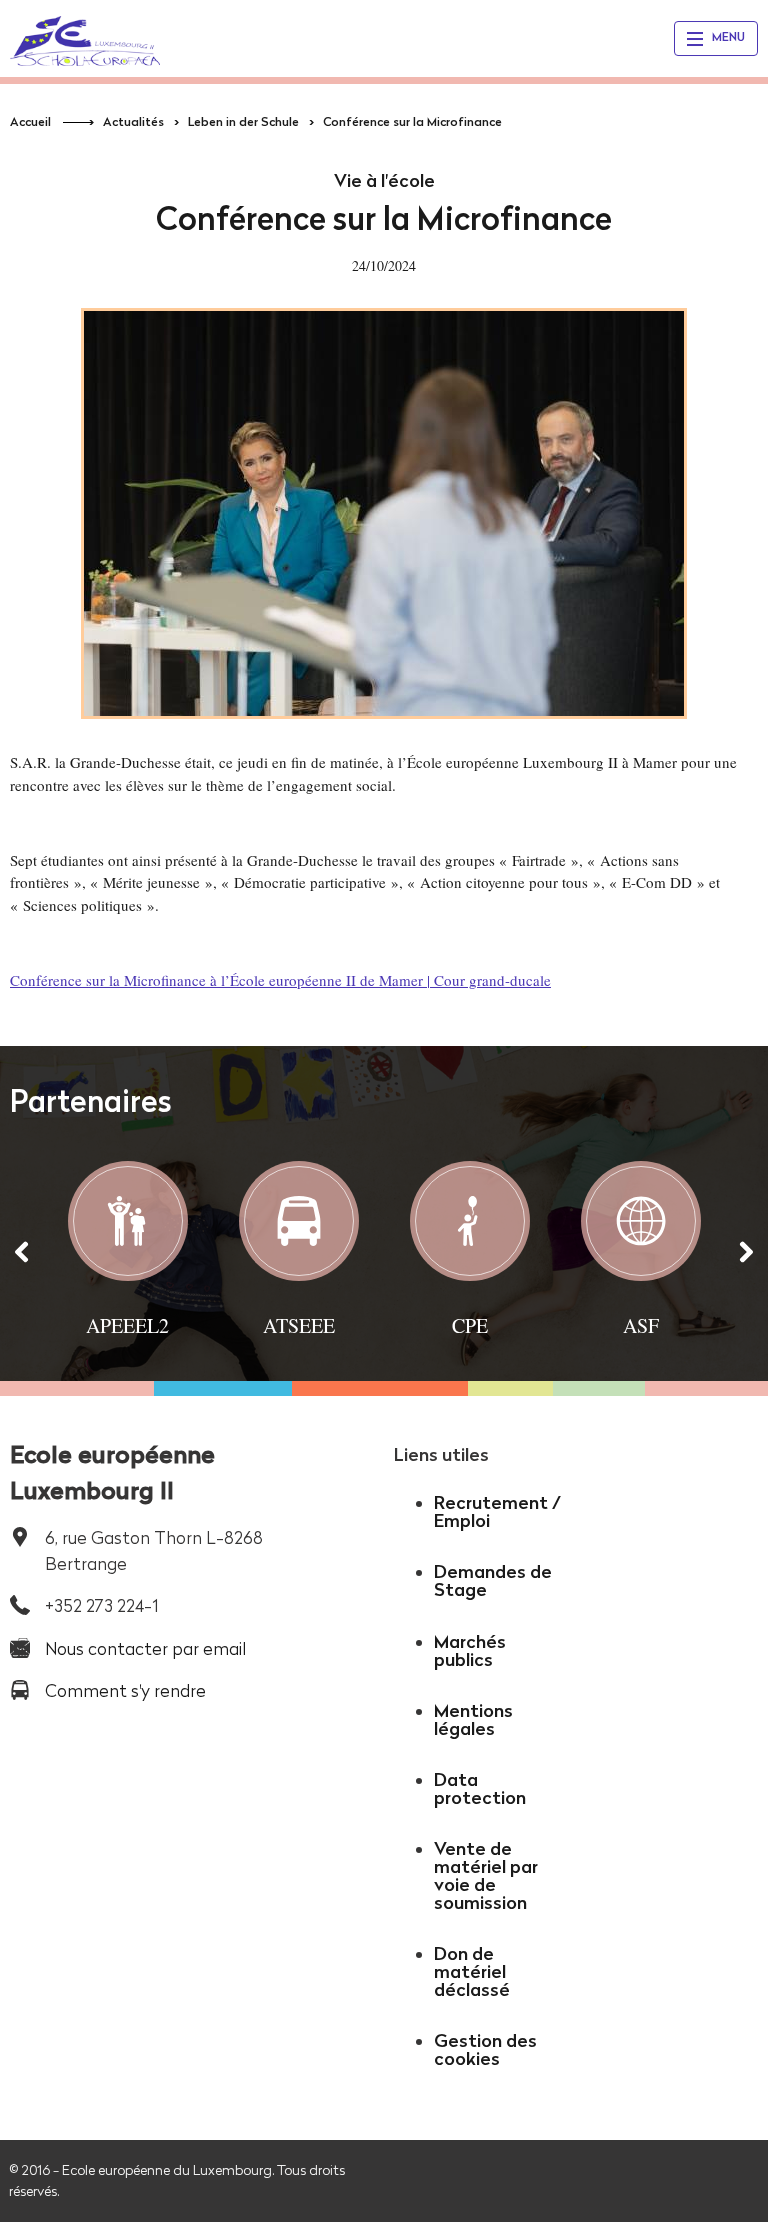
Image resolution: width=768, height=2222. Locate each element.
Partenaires (91, 1101)
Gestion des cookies (485, 2049)
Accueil (30, 121)
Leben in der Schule (243, 121)
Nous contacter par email (145, 1648)
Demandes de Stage (493, 1580)
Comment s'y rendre (125, 1690)
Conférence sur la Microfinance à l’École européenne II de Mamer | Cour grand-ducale (280, 980)
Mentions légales (473, 1719)
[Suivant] (746, 1251)
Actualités (133, 121)
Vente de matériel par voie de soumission (486, 1875)
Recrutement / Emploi (497, 1511)
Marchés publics (470, 1650)
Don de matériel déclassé (472, 1971)
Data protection (480, 1788)
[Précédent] (22, 1251)
